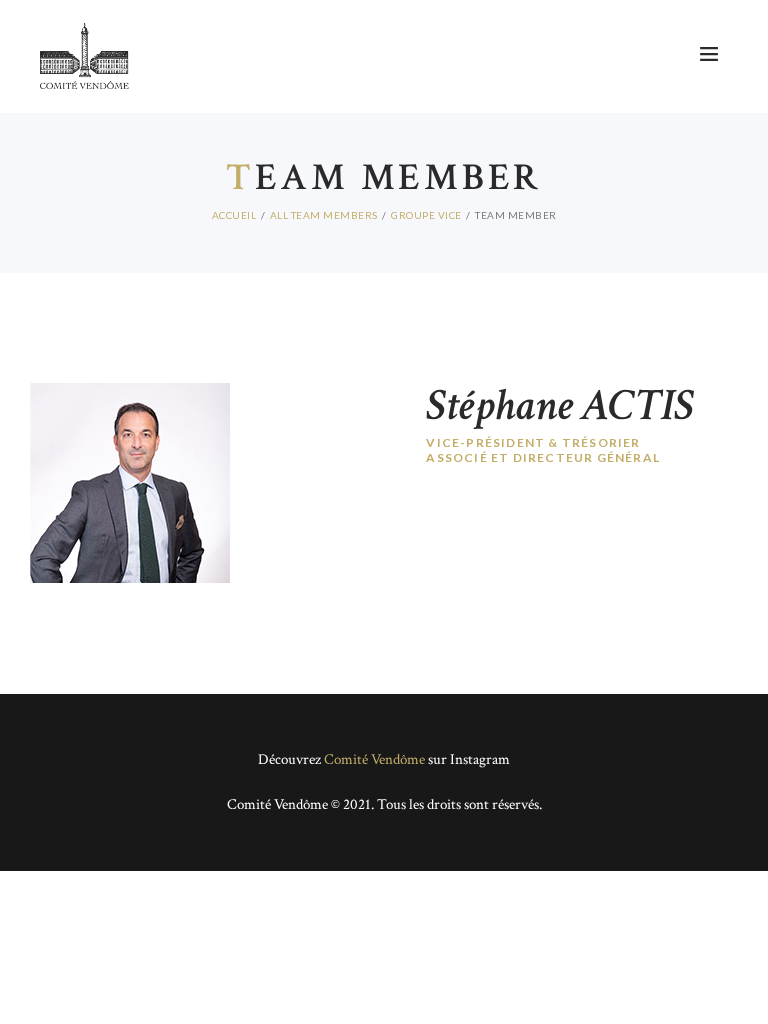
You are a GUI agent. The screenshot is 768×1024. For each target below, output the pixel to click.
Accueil (234, 215)
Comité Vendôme (374, 759)
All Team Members (324, 215)
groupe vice (426, 215)
